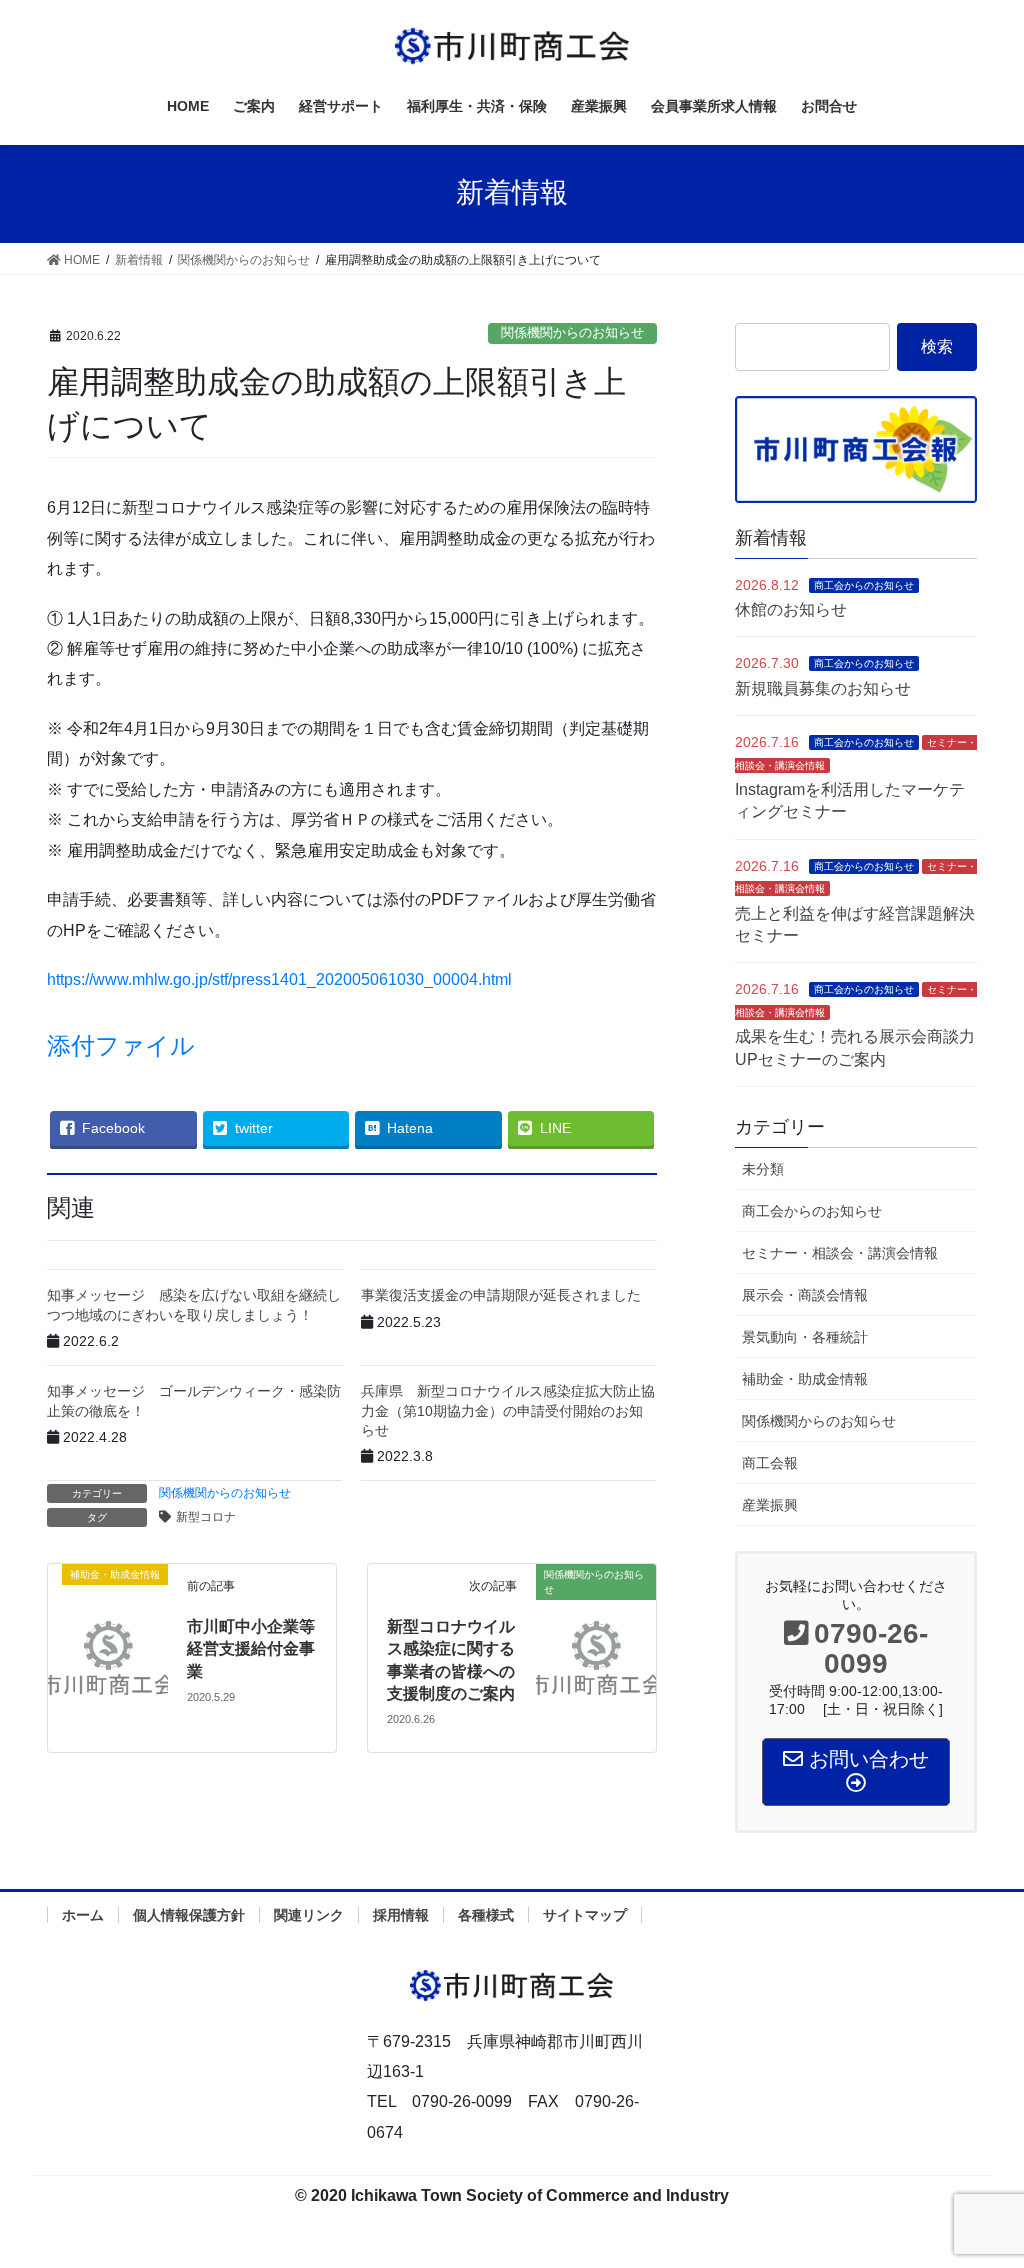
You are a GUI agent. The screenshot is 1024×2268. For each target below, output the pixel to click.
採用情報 (401, 1915)
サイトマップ (585, 1915)
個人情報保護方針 (189, 1915)
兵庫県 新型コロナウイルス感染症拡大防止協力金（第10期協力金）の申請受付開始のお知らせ (508, 1410)
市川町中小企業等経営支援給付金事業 (251, 1649)
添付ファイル (121, 1045)
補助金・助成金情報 (805, 1379)
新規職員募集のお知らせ (823, 688)
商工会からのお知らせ (864, 585)
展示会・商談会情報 (805, 1295)
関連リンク (309, 1915)
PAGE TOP (980, 2182)
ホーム (83, 1915)
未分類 (763, 1169)
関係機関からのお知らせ (572, 332)
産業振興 (770, 1505)
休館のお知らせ (791, 609)
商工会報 (770, 1463)
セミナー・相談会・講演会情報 (840, 1253)
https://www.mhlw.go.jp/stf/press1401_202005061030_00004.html (287, 979)
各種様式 (486, 1915)
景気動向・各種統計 (805, 1337)
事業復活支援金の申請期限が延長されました (501, 1295)
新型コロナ (206, 1517)
